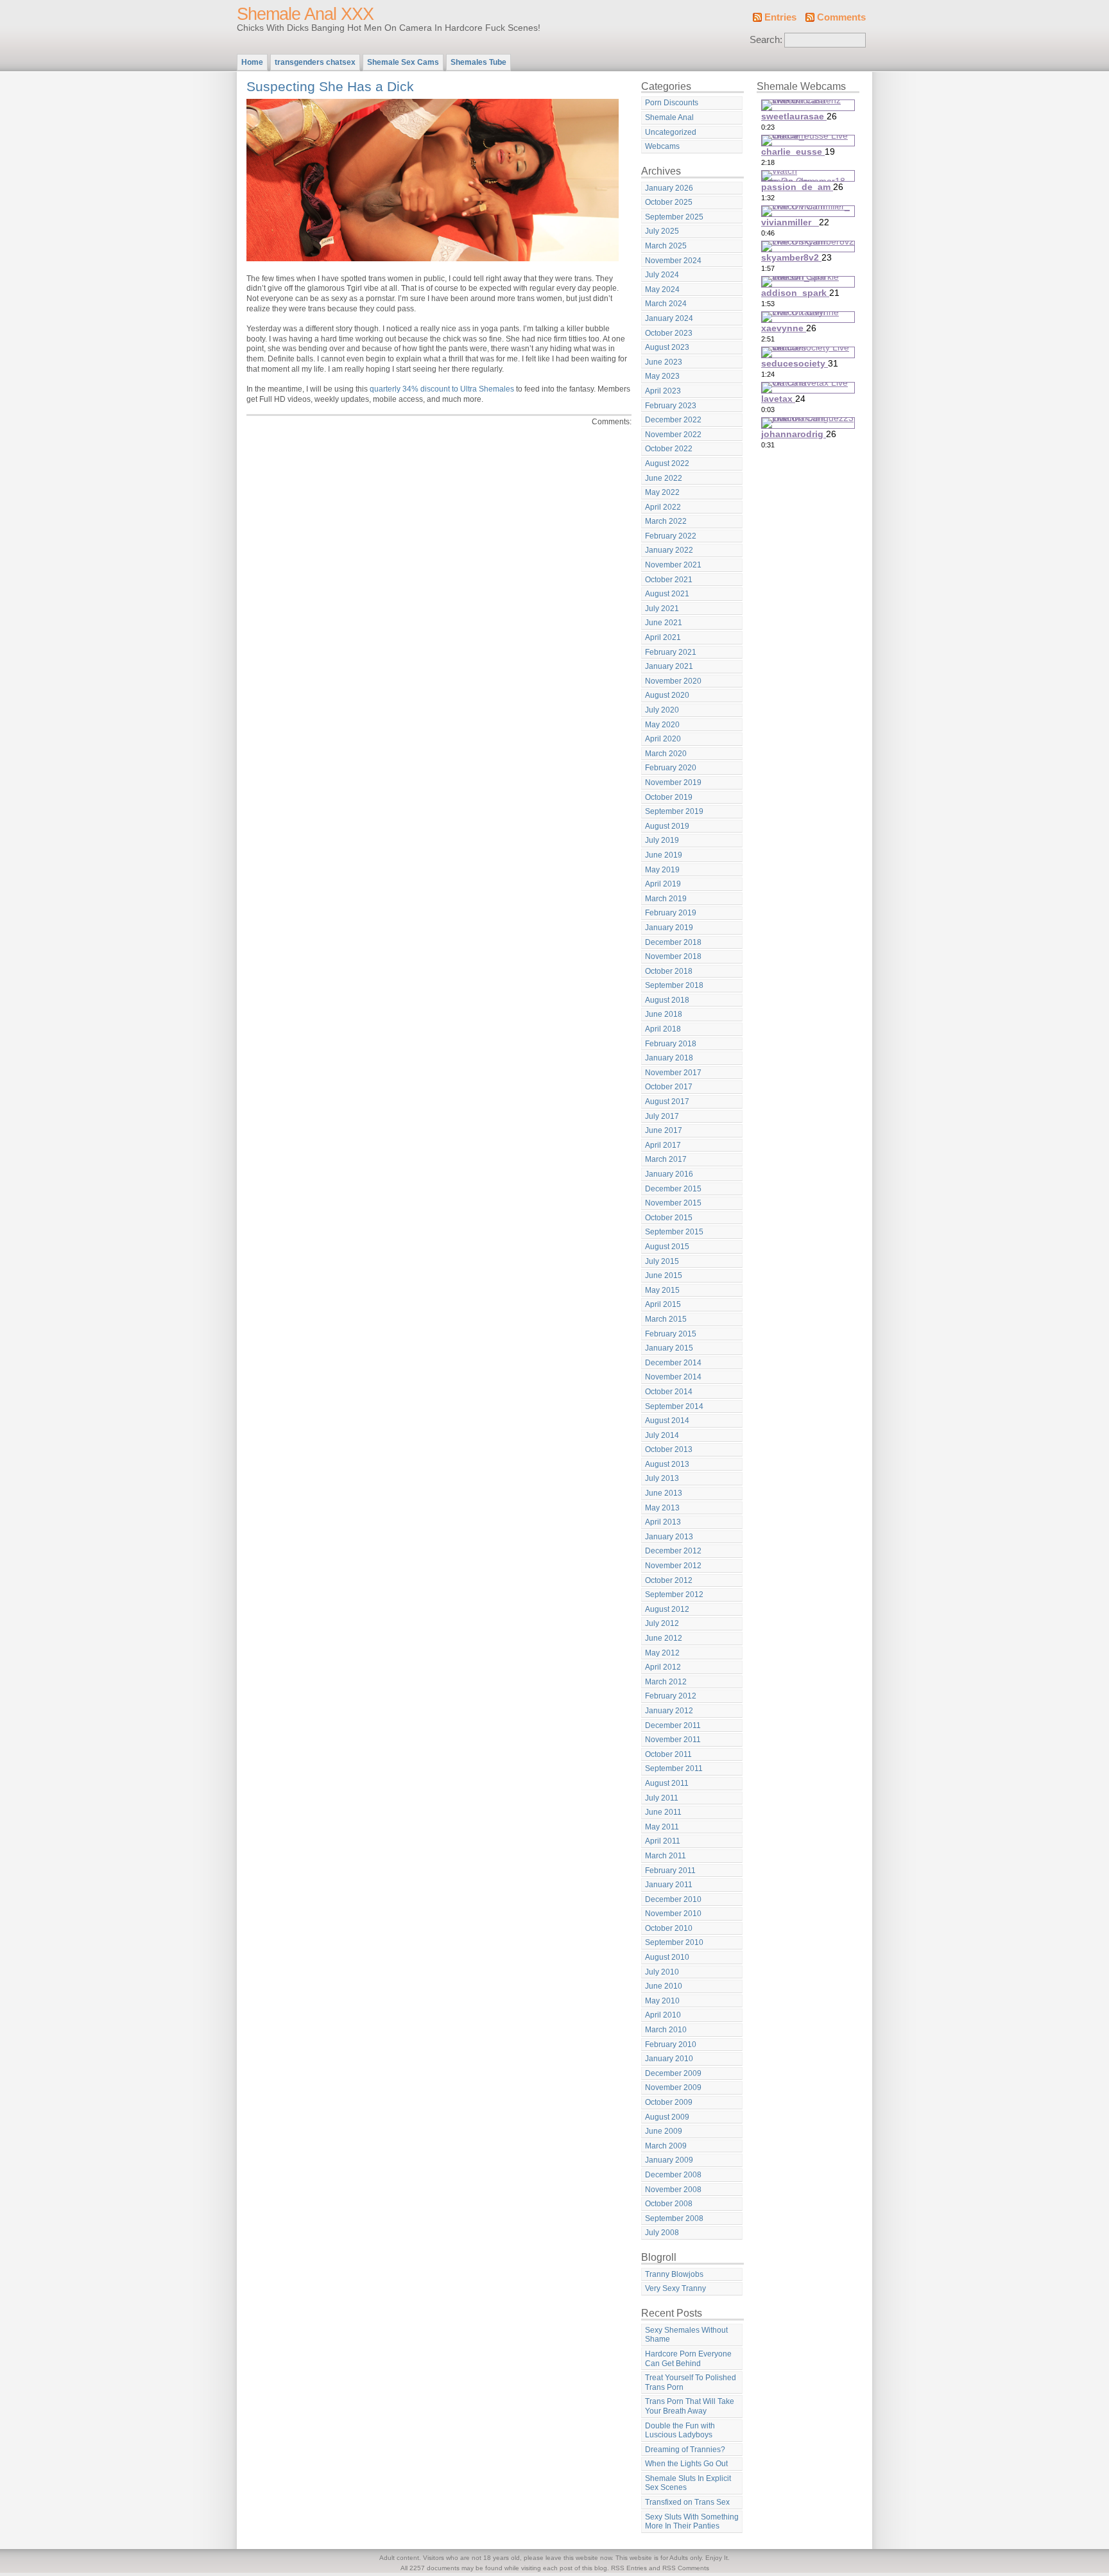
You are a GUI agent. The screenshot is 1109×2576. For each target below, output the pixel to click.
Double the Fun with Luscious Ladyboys (680, 2431)
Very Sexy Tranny (675, 2288)
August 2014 (667, 1421)
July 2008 (662, 2233)
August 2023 (667, 347)
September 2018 (674, 985)
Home (252, 62)
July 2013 (662, 1478)
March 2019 (666, 899)
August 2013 (667, 1464)
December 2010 (673, 1899)
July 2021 (662, 609)
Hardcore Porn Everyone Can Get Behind (688, 2359)
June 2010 (664, 1986)
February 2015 (671, 1334)
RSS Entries (629, 2568)
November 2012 (673, 1566)
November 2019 (673, 782)
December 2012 (673, 1551)
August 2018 (667, 1000)
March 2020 (666, 754)
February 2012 (671, 1696)
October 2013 (669, 1449)
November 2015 (673, 1203)
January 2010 (669, 2059)
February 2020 (671, 768)
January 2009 (669, 2160)
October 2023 (669, 333)
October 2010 (669, 1928)
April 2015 (663, 1304)
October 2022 (669, 449)
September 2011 (674, 1768)
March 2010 (666, 2030)
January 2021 (669, 666)
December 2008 (673, 2175)
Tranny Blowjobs (674, 2274)
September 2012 (674, 1595)
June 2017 (664, 1130)
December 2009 (673, 2073)
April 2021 (663, 637)
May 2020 (662, 725)
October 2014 (669, 1392)
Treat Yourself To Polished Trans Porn (691, 2382)
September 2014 (674, 1406)
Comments (841, 17)
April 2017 (663, 1145)
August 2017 (667, 1102)
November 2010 (673, 1914)
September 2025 (674, 217)
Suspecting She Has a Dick (330, 86)
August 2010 (667, 1957)
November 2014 (673, 1377)
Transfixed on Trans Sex (687, 2502)
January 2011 (669, 1885)
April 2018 (663, 1029)
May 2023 (662, 376)
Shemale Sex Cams (403, 62)
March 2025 (666, 246)
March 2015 (666, 1319)
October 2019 (669, 797)
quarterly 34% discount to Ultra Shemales (442, 389)
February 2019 (671, 913)
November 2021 (673, 565)
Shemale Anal (669, 117)
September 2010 (674, 1942)
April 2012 (663, 1667)
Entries (780, 17)
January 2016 (669, 1174)
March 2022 (666, 521)
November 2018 (673, 956)
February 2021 (671, 652)
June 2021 (664, 623)
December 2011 (673, 1725)
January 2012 (669, 1711)
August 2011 (667, 1783)
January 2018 (669, 1058)
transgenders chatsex (315, 62)
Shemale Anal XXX (305, 14)
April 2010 (663, 2015)
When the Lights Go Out (686, 2464)
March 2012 (666, 1682)
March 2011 (666, 1856)
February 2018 (671, 1044)
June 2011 (663, 1812)
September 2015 (674, 1232)
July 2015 (662, 1261)
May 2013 (662, 1508)
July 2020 (662, 710)
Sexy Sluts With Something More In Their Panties (692, 2522)
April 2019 (663, 884)
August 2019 (667, 826)
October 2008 (669, 2204)
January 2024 (669, 318)
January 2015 (669, 1348)
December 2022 (673, 420)
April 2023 (663, 391)
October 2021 (669, 580)
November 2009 (673, 2088)
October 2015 (669, 1218)
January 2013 (669, 1537)
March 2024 (666, 304)
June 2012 (664, 1638)
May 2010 (662, 2001)
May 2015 (662, 1290)
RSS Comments (686, 2568)
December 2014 (673, 1363)
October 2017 (669, 1087)
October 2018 (669, 971)
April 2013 (663, 1522)
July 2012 (662, 1623)
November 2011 (673, 1740)
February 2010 (671, 2044)
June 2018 (664, 1014)
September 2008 (674, 2218)
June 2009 (664, 2131)
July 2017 (662, 1116)
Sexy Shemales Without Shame (686, 2335)
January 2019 (669, 928)
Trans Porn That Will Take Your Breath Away (690, 2406)
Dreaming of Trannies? (685, 2450)
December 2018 (673, 942)
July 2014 (662, 1435)
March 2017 (666, 1159)
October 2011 (668, 1754)
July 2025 (662, 231)
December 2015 (673, 1189)
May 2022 (662, 492)
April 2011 (663, 1841)
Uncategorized (671, 132)
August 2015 (667, 1247)
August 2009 (667, 2117)
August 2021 (667, 594)
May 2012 (662, 1653)
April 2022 (663, 507)
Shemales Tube (478, 62)
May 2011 (662, 1827)
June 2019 (664, 855)
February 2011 (670, 1871)
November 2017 (673, 1073)
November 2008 (673, 2190)
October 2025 (669, 202)
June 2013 (664, 1493)
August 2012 (667, 1609)
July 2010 (662, 1972)
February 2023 (671, 406)
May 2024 (662, 290)
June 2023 (664, 362)
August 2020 (667, 695)
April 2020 (663, 739)
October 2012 (669, 1580)
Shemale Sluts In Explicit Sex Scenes (688, 2483)
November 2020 (673, 681)
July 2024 (662, 275)
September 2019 (674, 811)
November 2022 (673, 435)
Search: (766, 40)
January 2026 (669, 188)
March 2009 (666, 2146)
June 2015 (664, 1275)
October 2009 (669, 2102)
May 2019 (662, 870)
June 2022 (664, 478)
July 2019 (662, 840)
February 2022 (671, 536)
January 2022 (669, 550)
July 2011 (662, 1798)
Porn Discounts (672, 103)
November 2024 (673, 261)
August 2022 (667, 463)
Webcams (662, 146)
